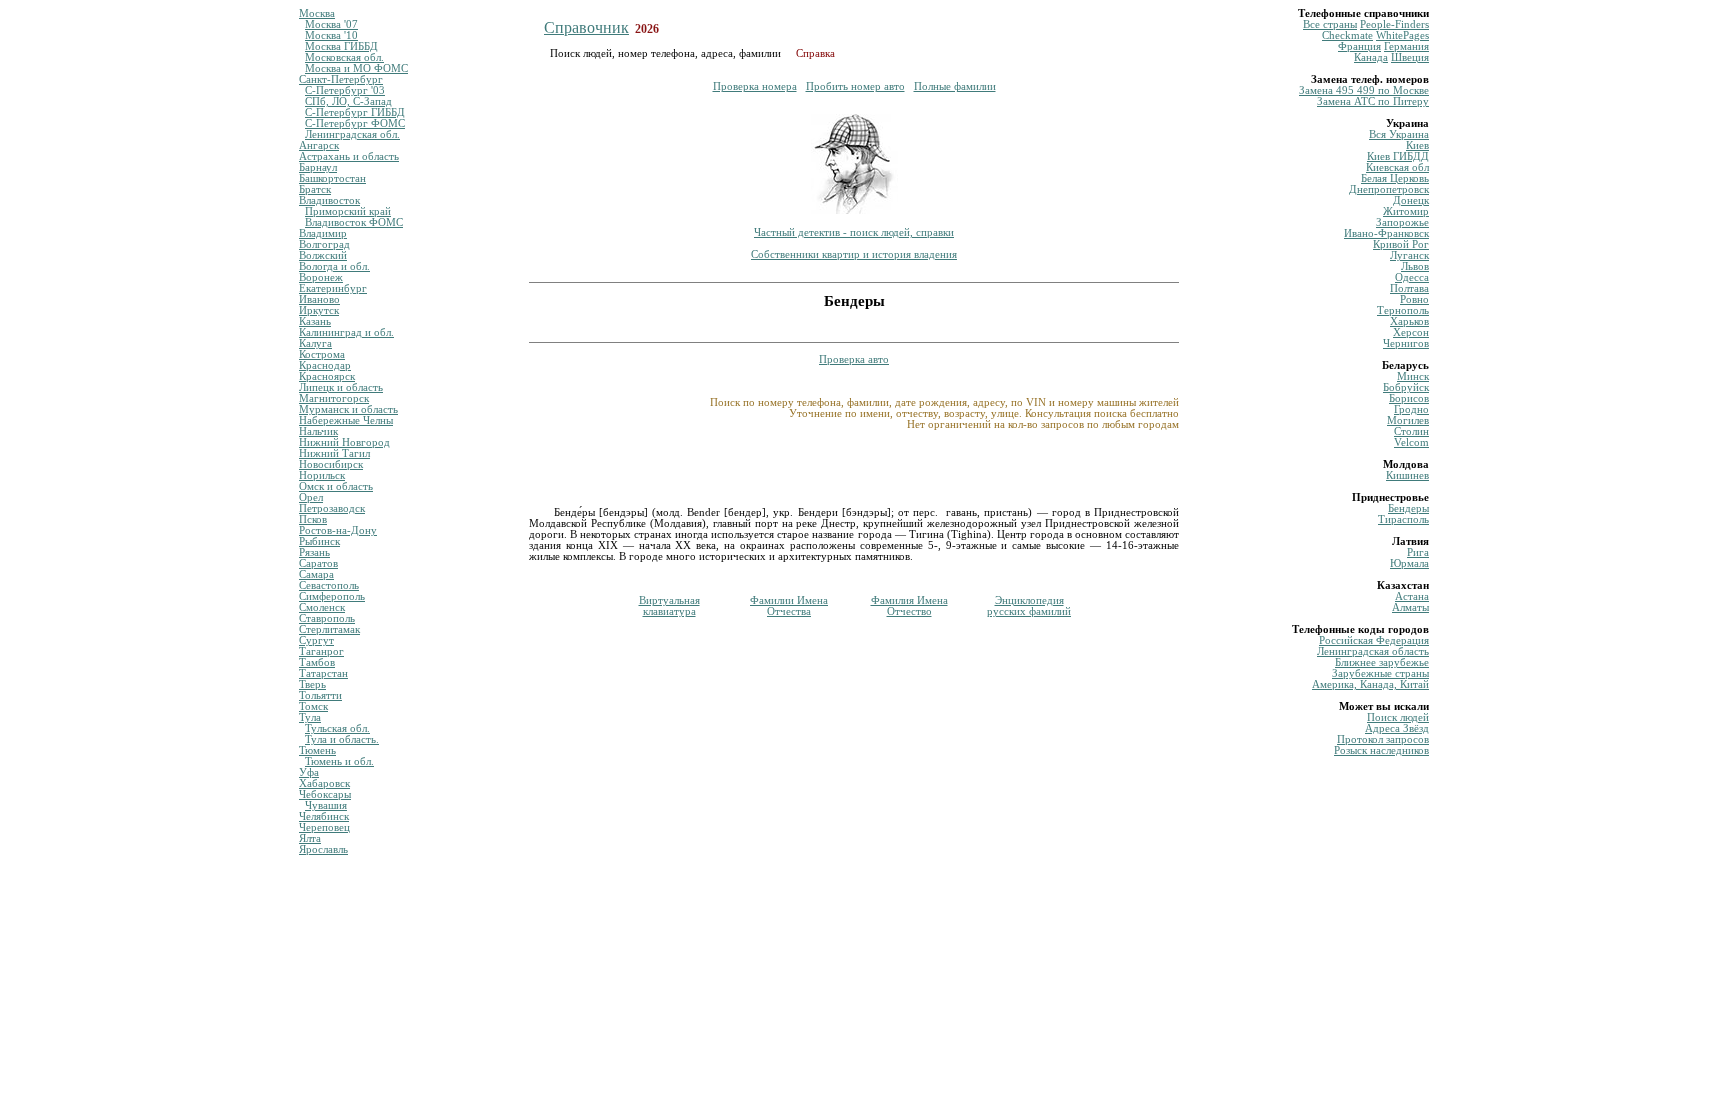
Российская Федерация (1374, 640)
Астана (1412, 596)
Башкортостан (332, 178)
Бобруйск (1406, 387)
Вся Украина (1399, 134)
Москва (317, 13)
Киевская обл (1397, 167)
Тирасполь (1403, 519)
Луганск (1409, 255)
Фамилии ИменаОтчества (789, 606)
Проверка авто (854, 359)
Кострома (322, 354)
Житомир (1406, 211)
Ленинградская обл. (352, 134)
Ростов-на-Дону (338, 530)
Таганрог (321, 651)
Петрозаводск (332, 508)
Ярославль (323, 849)
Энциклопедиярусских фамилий (1029, 606)
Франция (1359, 46)
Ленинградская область (1373, 651)
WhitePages (1402, 35)
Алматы (1410, 607)
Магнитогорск (334, 398)
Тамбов (317, 662)
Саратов (318, 563)
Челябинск (324, 816)
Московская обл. (344, 57)
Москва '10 (331, 35)
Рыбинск (319, 541)
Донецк (1411, 200)
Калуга (315, 343)
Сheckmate (1347, 35)
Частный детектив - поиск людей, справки (854, 232)
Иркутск (319, 310)
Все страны (1330, 24)
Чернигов (1406, 343)
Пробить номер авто (855, 86)
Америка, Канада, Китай (1370, 684)
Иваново (319, 299)
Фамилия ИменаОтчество (909, 606)
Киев (1417, 145)
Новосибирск (331, 464)
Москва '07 (331, 24)
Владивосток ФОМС (354, 222)
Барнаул (318, 167)
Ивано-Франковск (1386, 233)
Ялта (310, 838)
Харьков (1409, 321)
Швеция (1410, 57)
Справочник (586, 27)
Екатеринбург (333, 288)
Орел (311, 497)
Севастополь (329, 585)
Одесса (1412, 277)
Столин (1411, 431)
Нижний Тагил (334, 453)
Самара (316, 574)
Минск (1413, 376)
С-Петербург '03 (345, 90)
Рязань (314, 552)
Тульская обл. (337, 728)
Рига (1418, 552)
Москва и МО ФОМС (356, 68)
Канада (1371, 57)
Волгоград (324, 244)
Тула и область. (342, 739)
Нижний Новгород (344, 442)
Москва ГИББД (341, 46)
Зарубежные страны (1380, 673)
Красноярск (327, 376)
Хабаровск (324, 783)
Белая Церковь (1395, 178)
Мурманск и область (348, 409)
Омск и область (336, 486)
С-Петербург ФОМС (355, 123)
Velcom (1411, 442)
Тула (310, 717)
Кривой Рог (1401, 244)
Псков (313, 519)
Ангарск (319, 145)
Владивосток (329, 200)
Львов (1415, 266)
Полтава (1409, 288)
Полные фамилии (955, 86)
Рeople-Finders (1394, 24)
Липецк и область (341, 387)
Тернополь (1403, 310)
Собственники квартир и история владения (854, 254)
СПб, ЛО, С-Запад (348, 101)
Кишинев (1407, 475)
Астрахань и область (349, 156)
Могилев (1408, 420)
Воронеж (321, 277)
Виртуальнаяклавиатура (669, 606)
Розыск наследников (1381, 750)
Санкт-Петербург (341, 79)
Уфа (309, 772)
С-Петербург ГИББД (355, 112)
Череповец (324, 827)
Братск (315, 189)
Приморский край (348, 211)
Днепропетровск (1389, 189)
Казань (315, 321)
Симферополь (332, 596)
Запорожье (1402, 222)
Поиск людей (1398, 717)
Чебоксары (325, 794)
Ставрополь (327, 618)
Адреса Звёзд (1397, 728)
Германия (1406, 46)
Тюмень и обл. (339, 761)
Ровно (1414, 299)
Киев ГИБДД (1398, 156)
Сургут (316, 640)
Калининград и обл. (346, 332)
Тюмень (317, 750)
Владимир (323, 233)
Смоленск (322, 607)
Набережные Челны (346, 420)
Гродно (1411, 409)
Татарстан (323, 673)
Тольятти (320, 695)
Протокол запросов (1383, 739)
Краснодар (325, 365)
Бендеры (1408, 508)
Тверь (312, 684)
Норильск (322, 475)
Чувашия (326, 805)
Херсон (1411, 332)
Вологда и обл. (334, 266)
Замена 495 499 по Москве (1364, 90)
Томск (313, 706)
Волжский (323, 255)
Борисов (1409, 398)
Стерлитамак (329, 629)
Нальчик (318, 431)
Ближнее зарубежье (1382, 662)
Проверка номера (755, 86)
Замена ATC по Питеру (1373, 101)
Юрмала (1409, 563)
